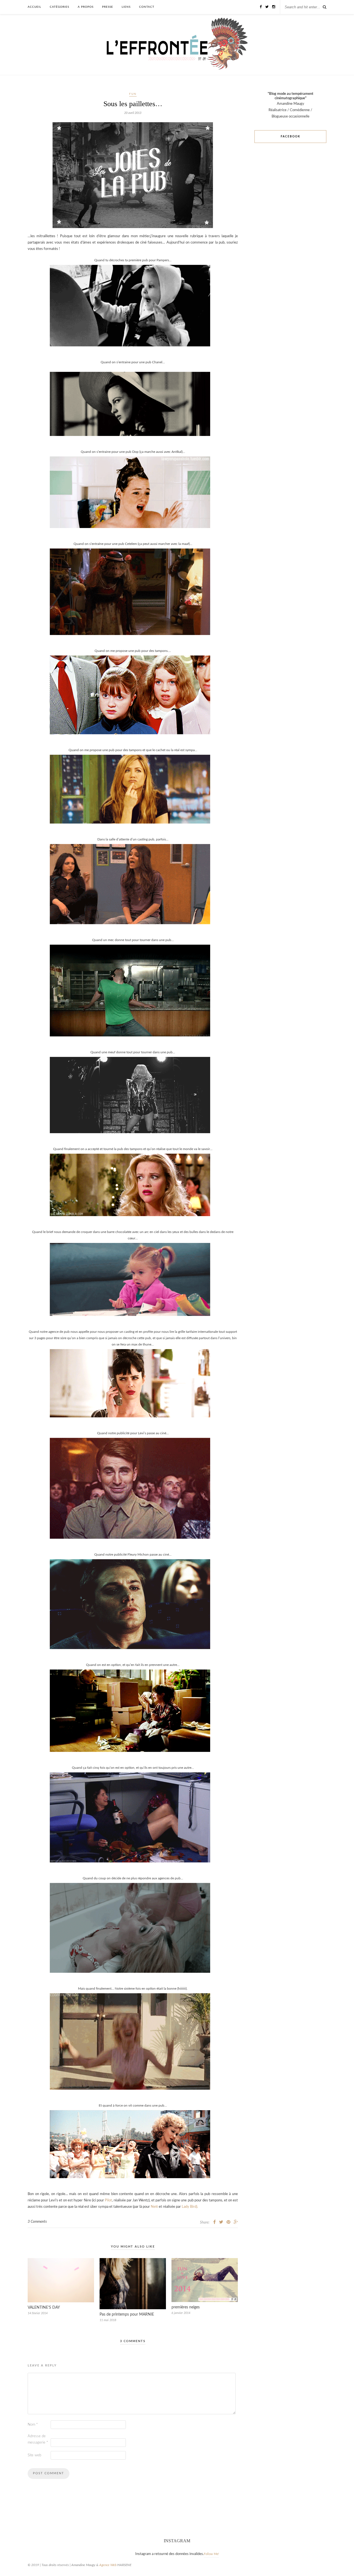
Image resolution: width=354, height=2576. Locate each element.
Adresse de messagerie (38, 2439)
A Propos (86, 7)
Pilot (108, 2200)
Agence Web (108, 2565)
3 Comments (37, 2222)
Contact (147, 7)
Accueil (34, 7)
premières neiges (186, 2307)
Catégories (59, 7)
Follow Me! (211, 2554)
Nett (154, 2207)
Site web (34, 2455)
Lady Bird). (190, 2207)
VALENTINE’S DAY (44, 2308)
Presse (108, 7)
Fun (133, 94)
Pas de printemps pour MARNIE (127, 2314)
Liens (126, 7)
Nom (33, 2425)
